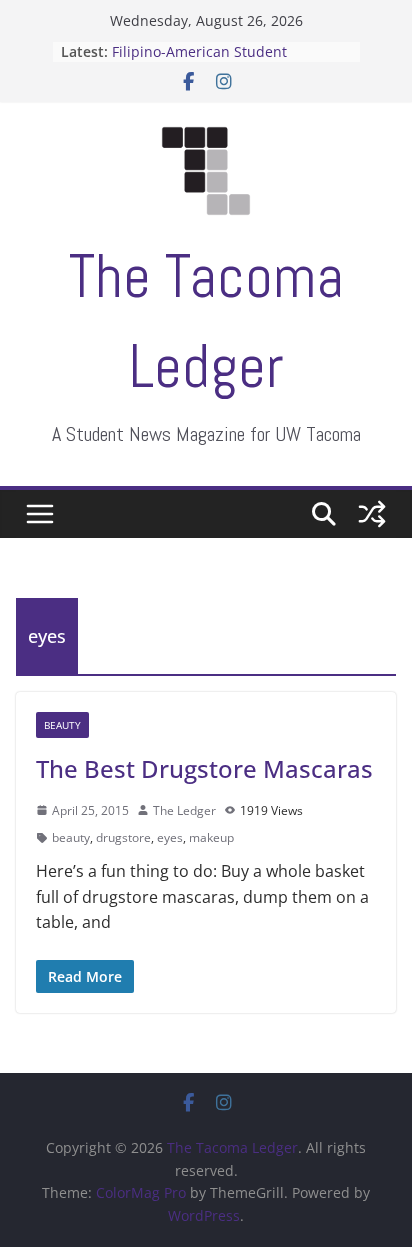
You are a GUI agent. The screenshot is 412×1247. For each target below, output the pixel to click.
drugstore (123, 837)
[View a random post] (372, 514)
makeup (211, 837)
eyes (170, 837)
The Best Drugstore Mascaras (204, 768)
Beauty (62, 725)
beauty (71, 837)
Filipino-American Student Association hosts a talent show (219, 62)
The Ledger (184, 810)
